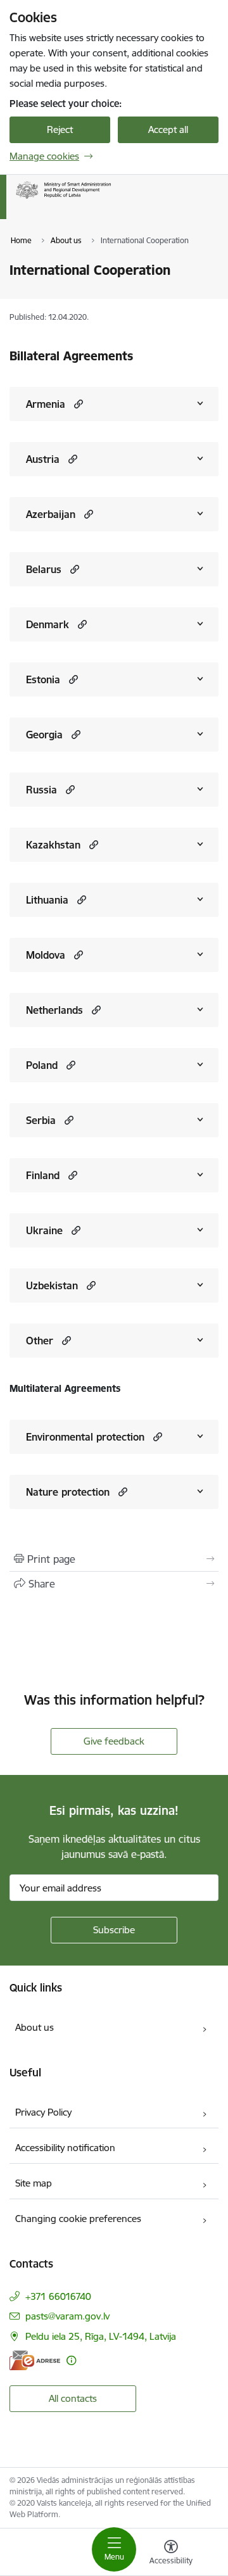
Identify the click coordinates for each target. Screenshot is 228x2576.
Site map (34, 2183)
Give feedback (114, 1741)
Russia (41, 790)
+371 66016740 (58, 2296)
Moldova (46, 955)
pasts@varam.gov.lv (67, 2316)
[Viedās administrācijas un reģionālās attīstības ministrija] (111, 199)
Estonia (43, 679)
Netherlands (54, 1010)
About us (35, 2027)
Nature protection (68, 1492)
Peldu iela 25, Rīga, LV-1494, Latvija (101, 2336)
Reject (60, 129)
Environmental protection (85, 1437)
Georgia (44, 735)
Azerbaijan (51, 514)
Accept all (168, 129)
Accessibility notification (65, 2148)
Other (40, 1341)
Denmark (47, 624)
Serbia (41, 1120)
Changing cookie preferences (78, 2219)
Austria (43, 459)
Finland (43, 1175)
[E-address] (35, 2360)
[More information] (71, 2360)
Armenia (46, 404)
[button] (77, 404)
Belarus (44, 569)
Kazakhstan (53, 845)
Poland (42, 1065)
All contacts (73, 2398)
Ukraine (44, 1230)
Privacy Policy (43, 2112)
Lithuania (47, 900)
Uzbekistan (52, 1285)
